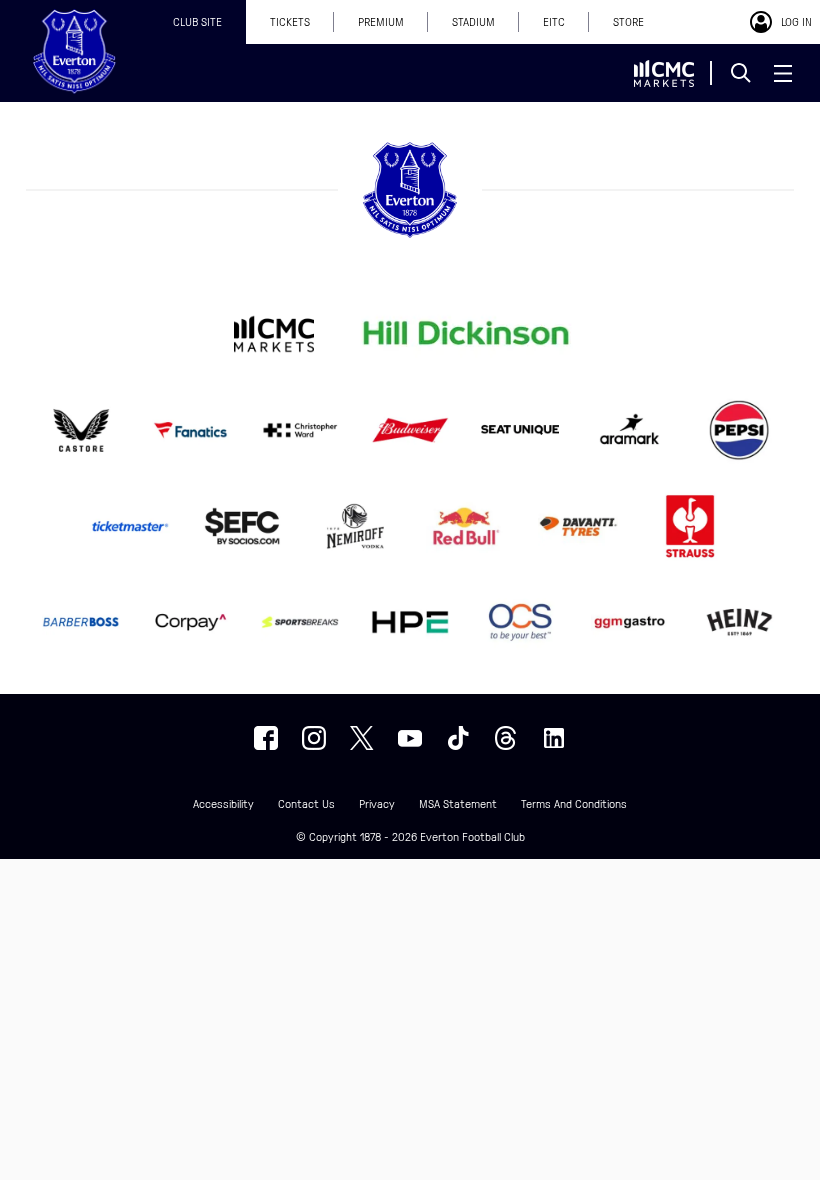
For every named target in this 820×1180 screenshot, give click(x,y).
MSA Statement (458, 804)
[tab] (197, 22)
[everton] (266, 738)
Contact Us (306, 804)
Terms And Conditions (574, 804)
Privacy (377, 804)
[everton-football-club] (554, 738)
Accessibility (223, 804)
